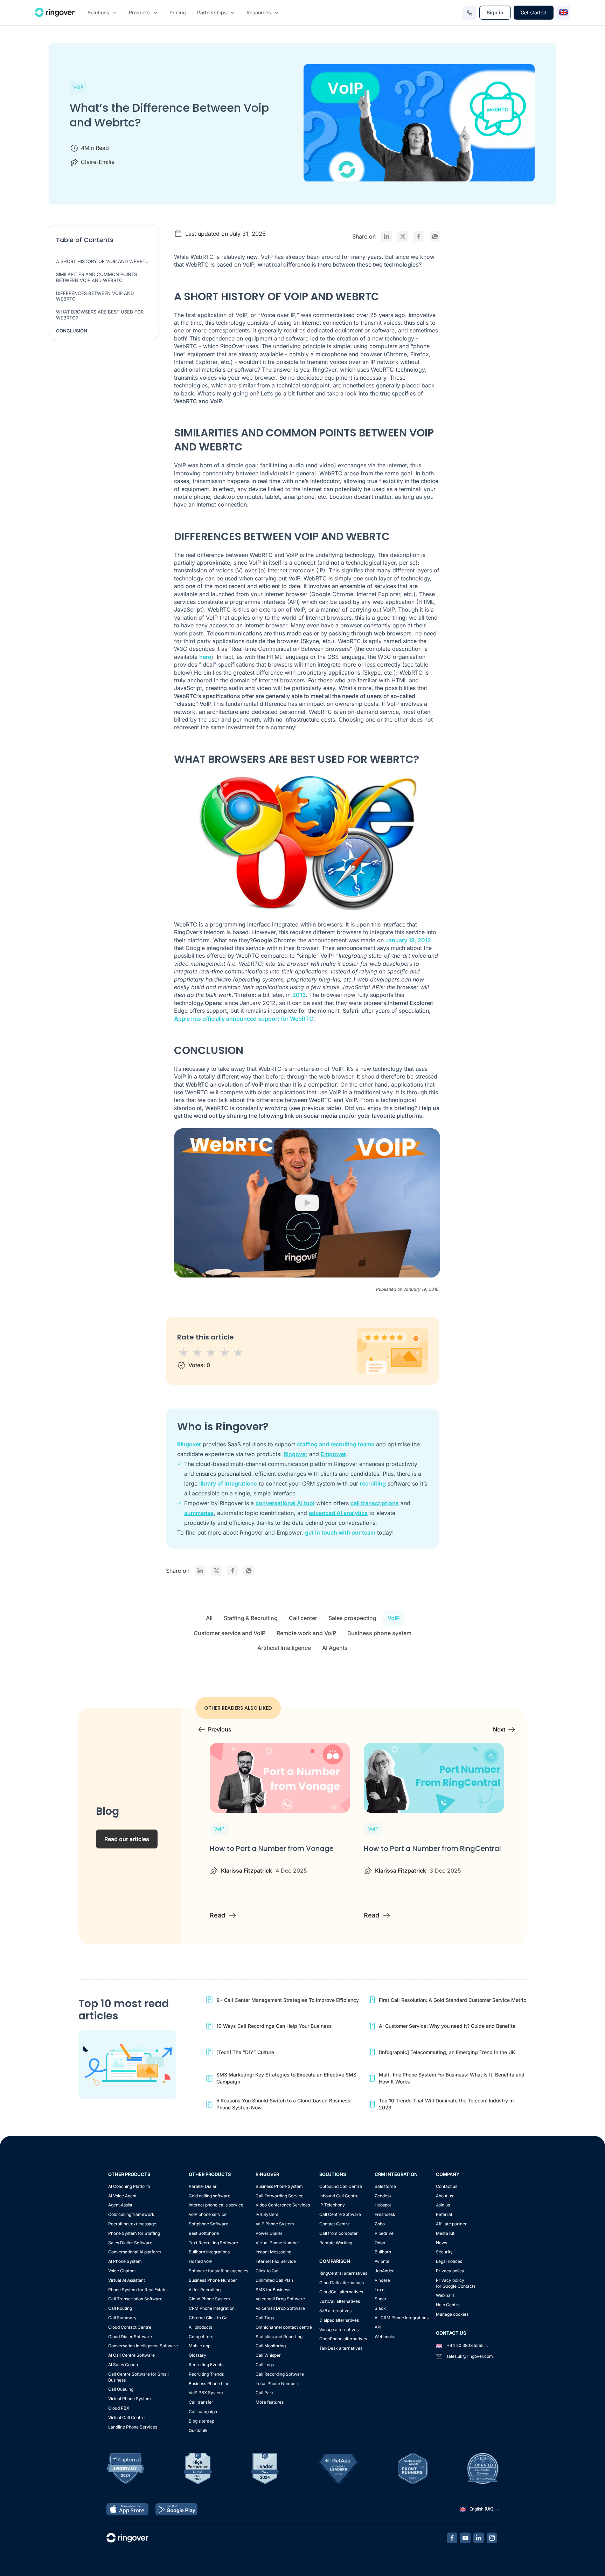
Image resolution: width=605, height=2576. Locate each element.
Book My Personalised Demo (302, 164)
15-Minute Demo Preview (308, 29)
